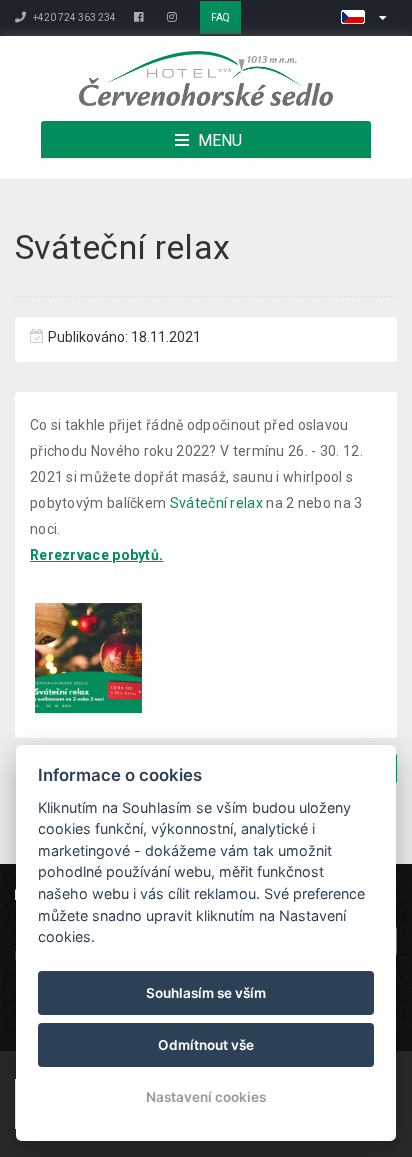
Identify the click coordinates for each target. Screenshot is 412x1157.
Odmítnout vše (206, 1045)
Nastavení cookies (206, 1097)
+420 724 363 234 (73, 17)
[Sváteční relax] (88, 658)
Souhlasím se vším (206, 993)
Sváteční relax (216, 503)
